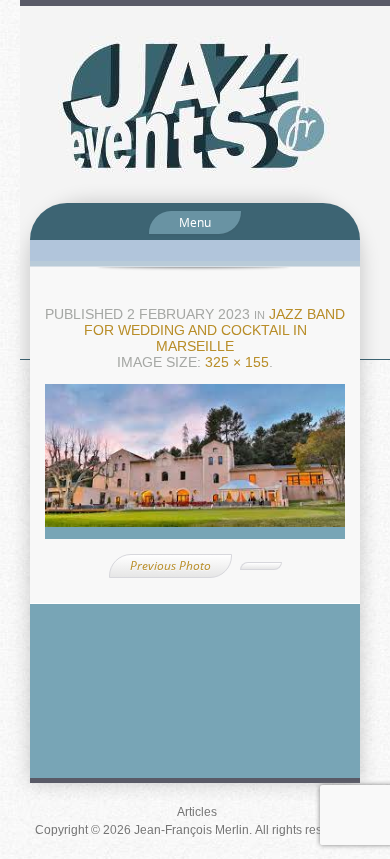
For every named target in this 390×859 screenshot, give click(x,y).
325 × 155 (237, 362)
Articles (197, 812)
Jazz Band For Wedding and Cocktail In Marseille (215, 330)
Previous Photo (170, 565)
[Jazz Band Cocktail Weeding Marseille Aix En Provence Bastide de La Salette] (195, 467)
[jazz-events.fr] (195, 103)
